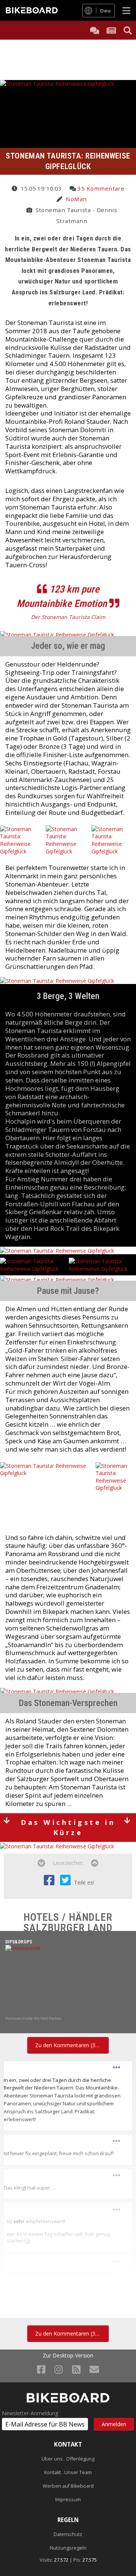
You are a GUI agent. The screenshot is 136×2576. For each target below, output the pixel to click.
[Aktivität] (111, 30)
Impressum (68, 2500)
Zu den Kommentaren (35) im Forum (72, 2045)
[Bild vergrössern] (27, 2240)
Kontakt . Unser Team (68, 2472)
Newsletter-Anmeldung (30, 2413)
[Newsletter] (94, 2369)
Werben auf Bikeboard (68, 2486)
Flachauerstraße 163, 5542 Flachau (33, 2018)
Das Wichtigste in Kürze (68, 1827)
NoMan (76, 199)
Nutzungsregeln (68, 2548)
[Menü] (126, 10)
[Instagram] (59, 2369)
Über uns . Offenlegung (68, 2459)
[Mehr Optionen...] (116, 2068)
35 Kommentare (101, 188)
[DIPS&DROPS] (68, 1980)
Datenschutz (68, 2534)
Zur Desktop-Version (68, 2356)
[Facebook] (41, 2369)
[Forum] (94, 30)
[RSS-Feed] (76, 2369)
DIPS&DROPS (19, 1942)
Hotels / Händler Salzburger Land (68, 1922)
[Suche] (128, 30)
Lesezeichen (68, 1863)
